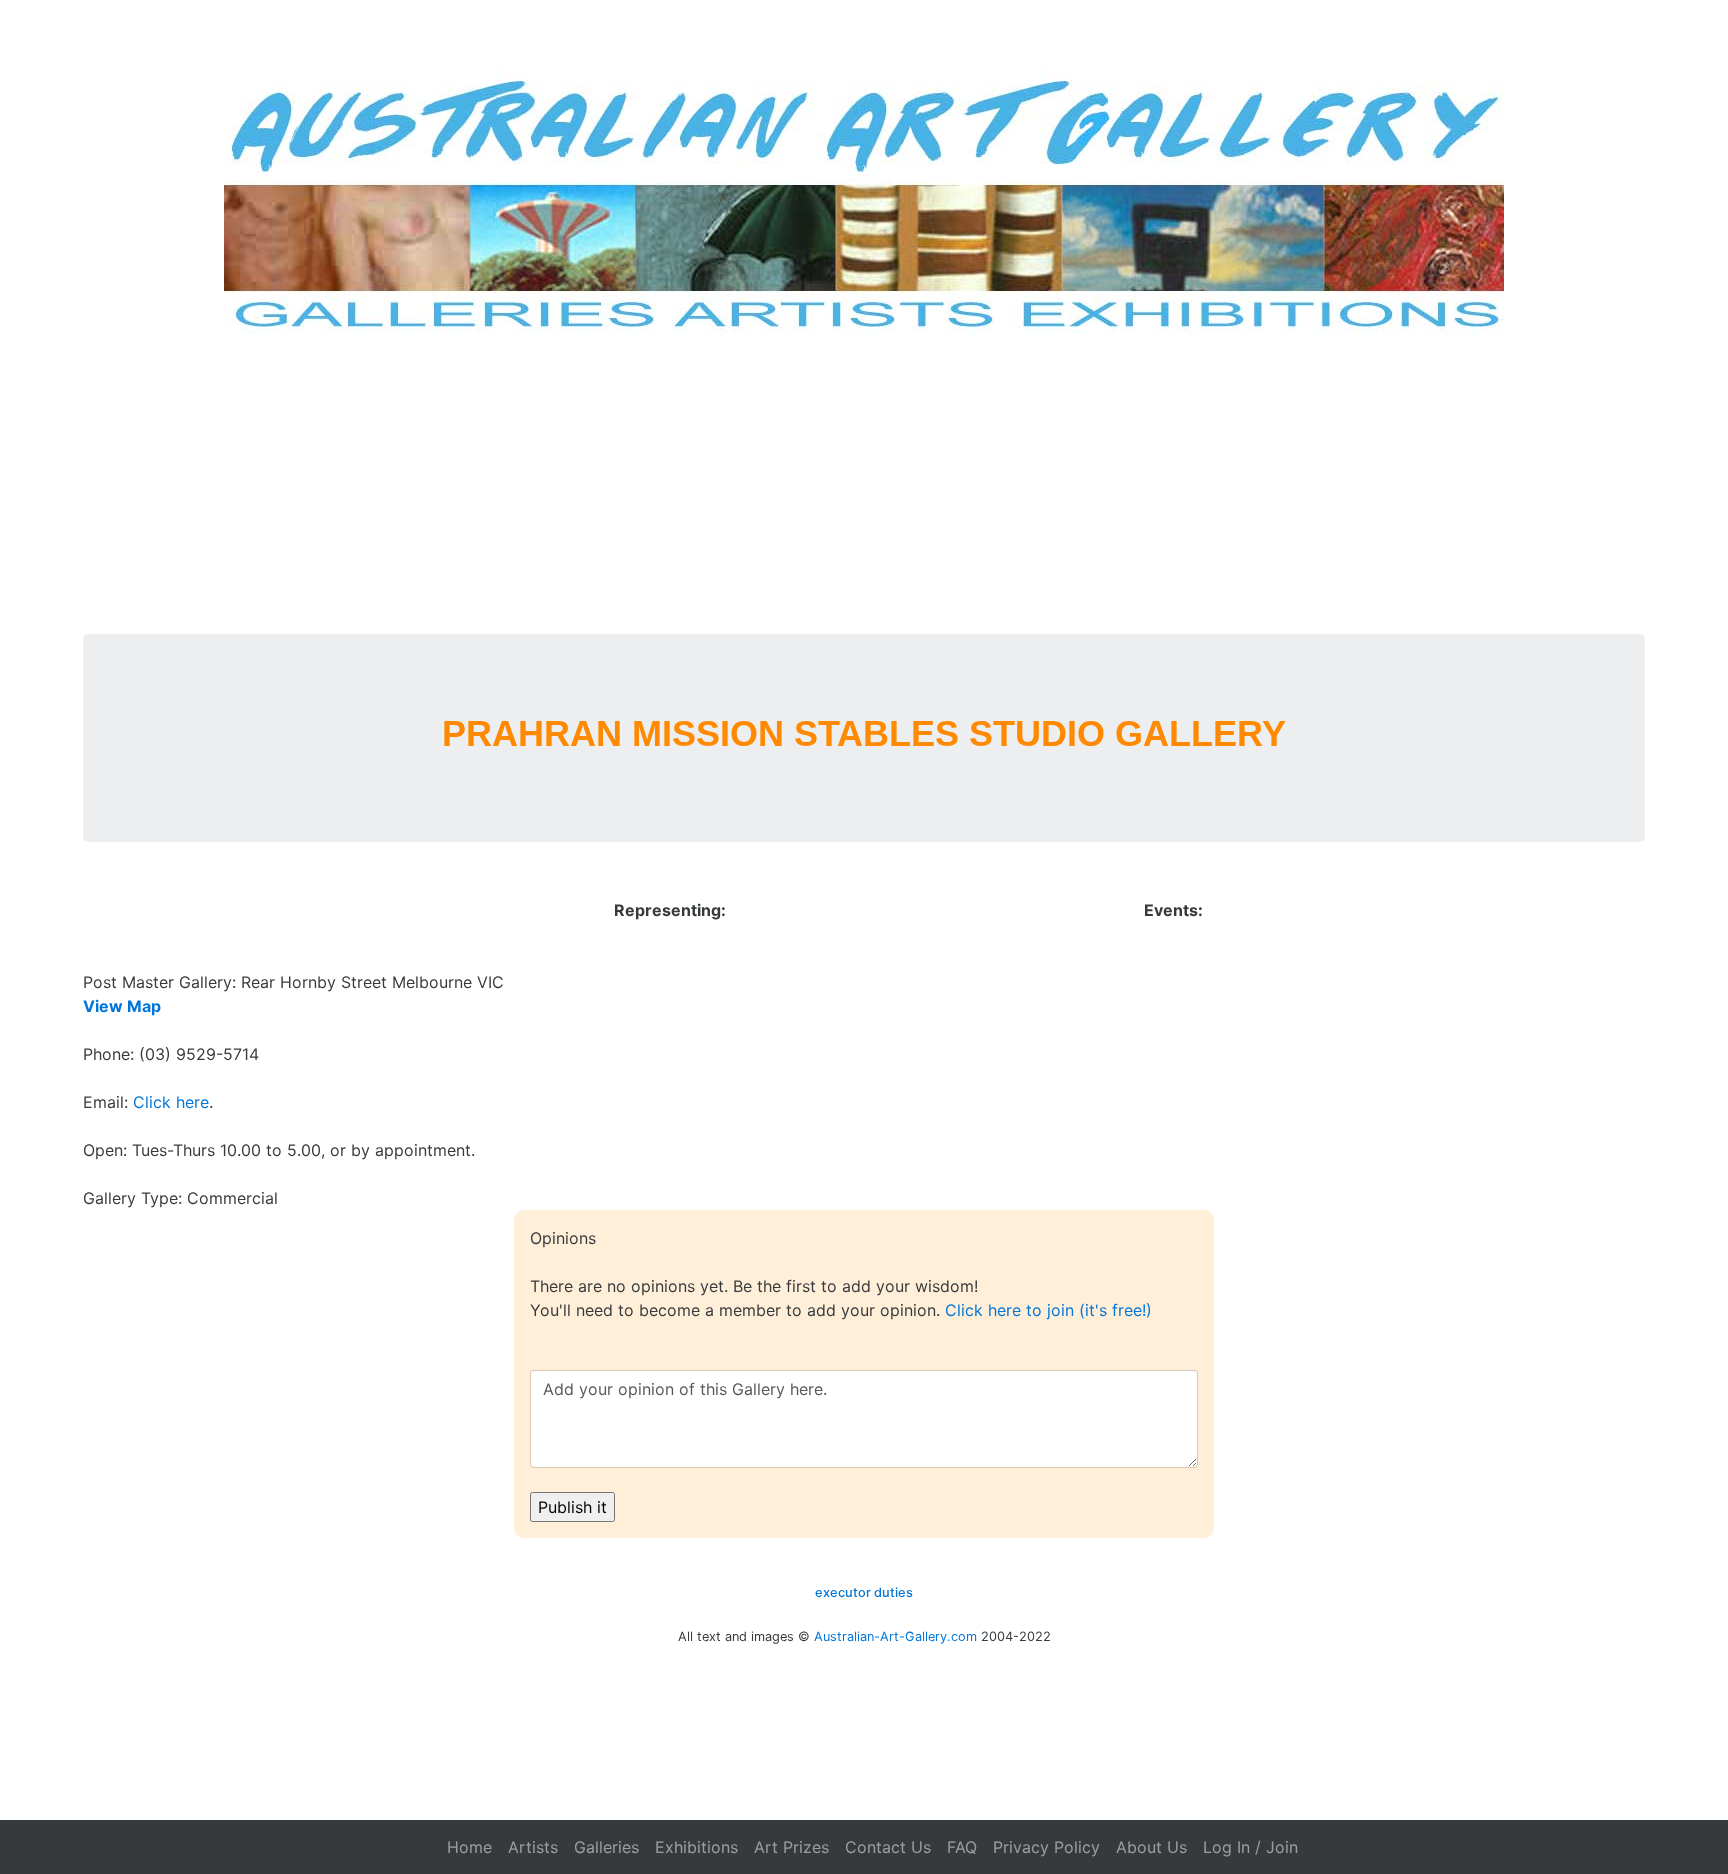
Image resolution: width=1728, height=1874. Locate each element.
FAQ (962, 1847)
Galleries (606, 1847)
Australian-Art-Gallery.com (895, 1636)
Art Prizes (791, 1847)
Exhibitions (696, 1847)
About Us (1151, 1847)
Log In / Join (1250, 1847)
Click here (171, 1102)
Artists (533, 1847)
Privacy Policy (1046, 1847)
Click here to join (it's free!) (1048, 1310)
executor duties (864, 1592)
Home (469, 1847)
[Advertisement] (864, 484)
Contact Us (888, 1847)
